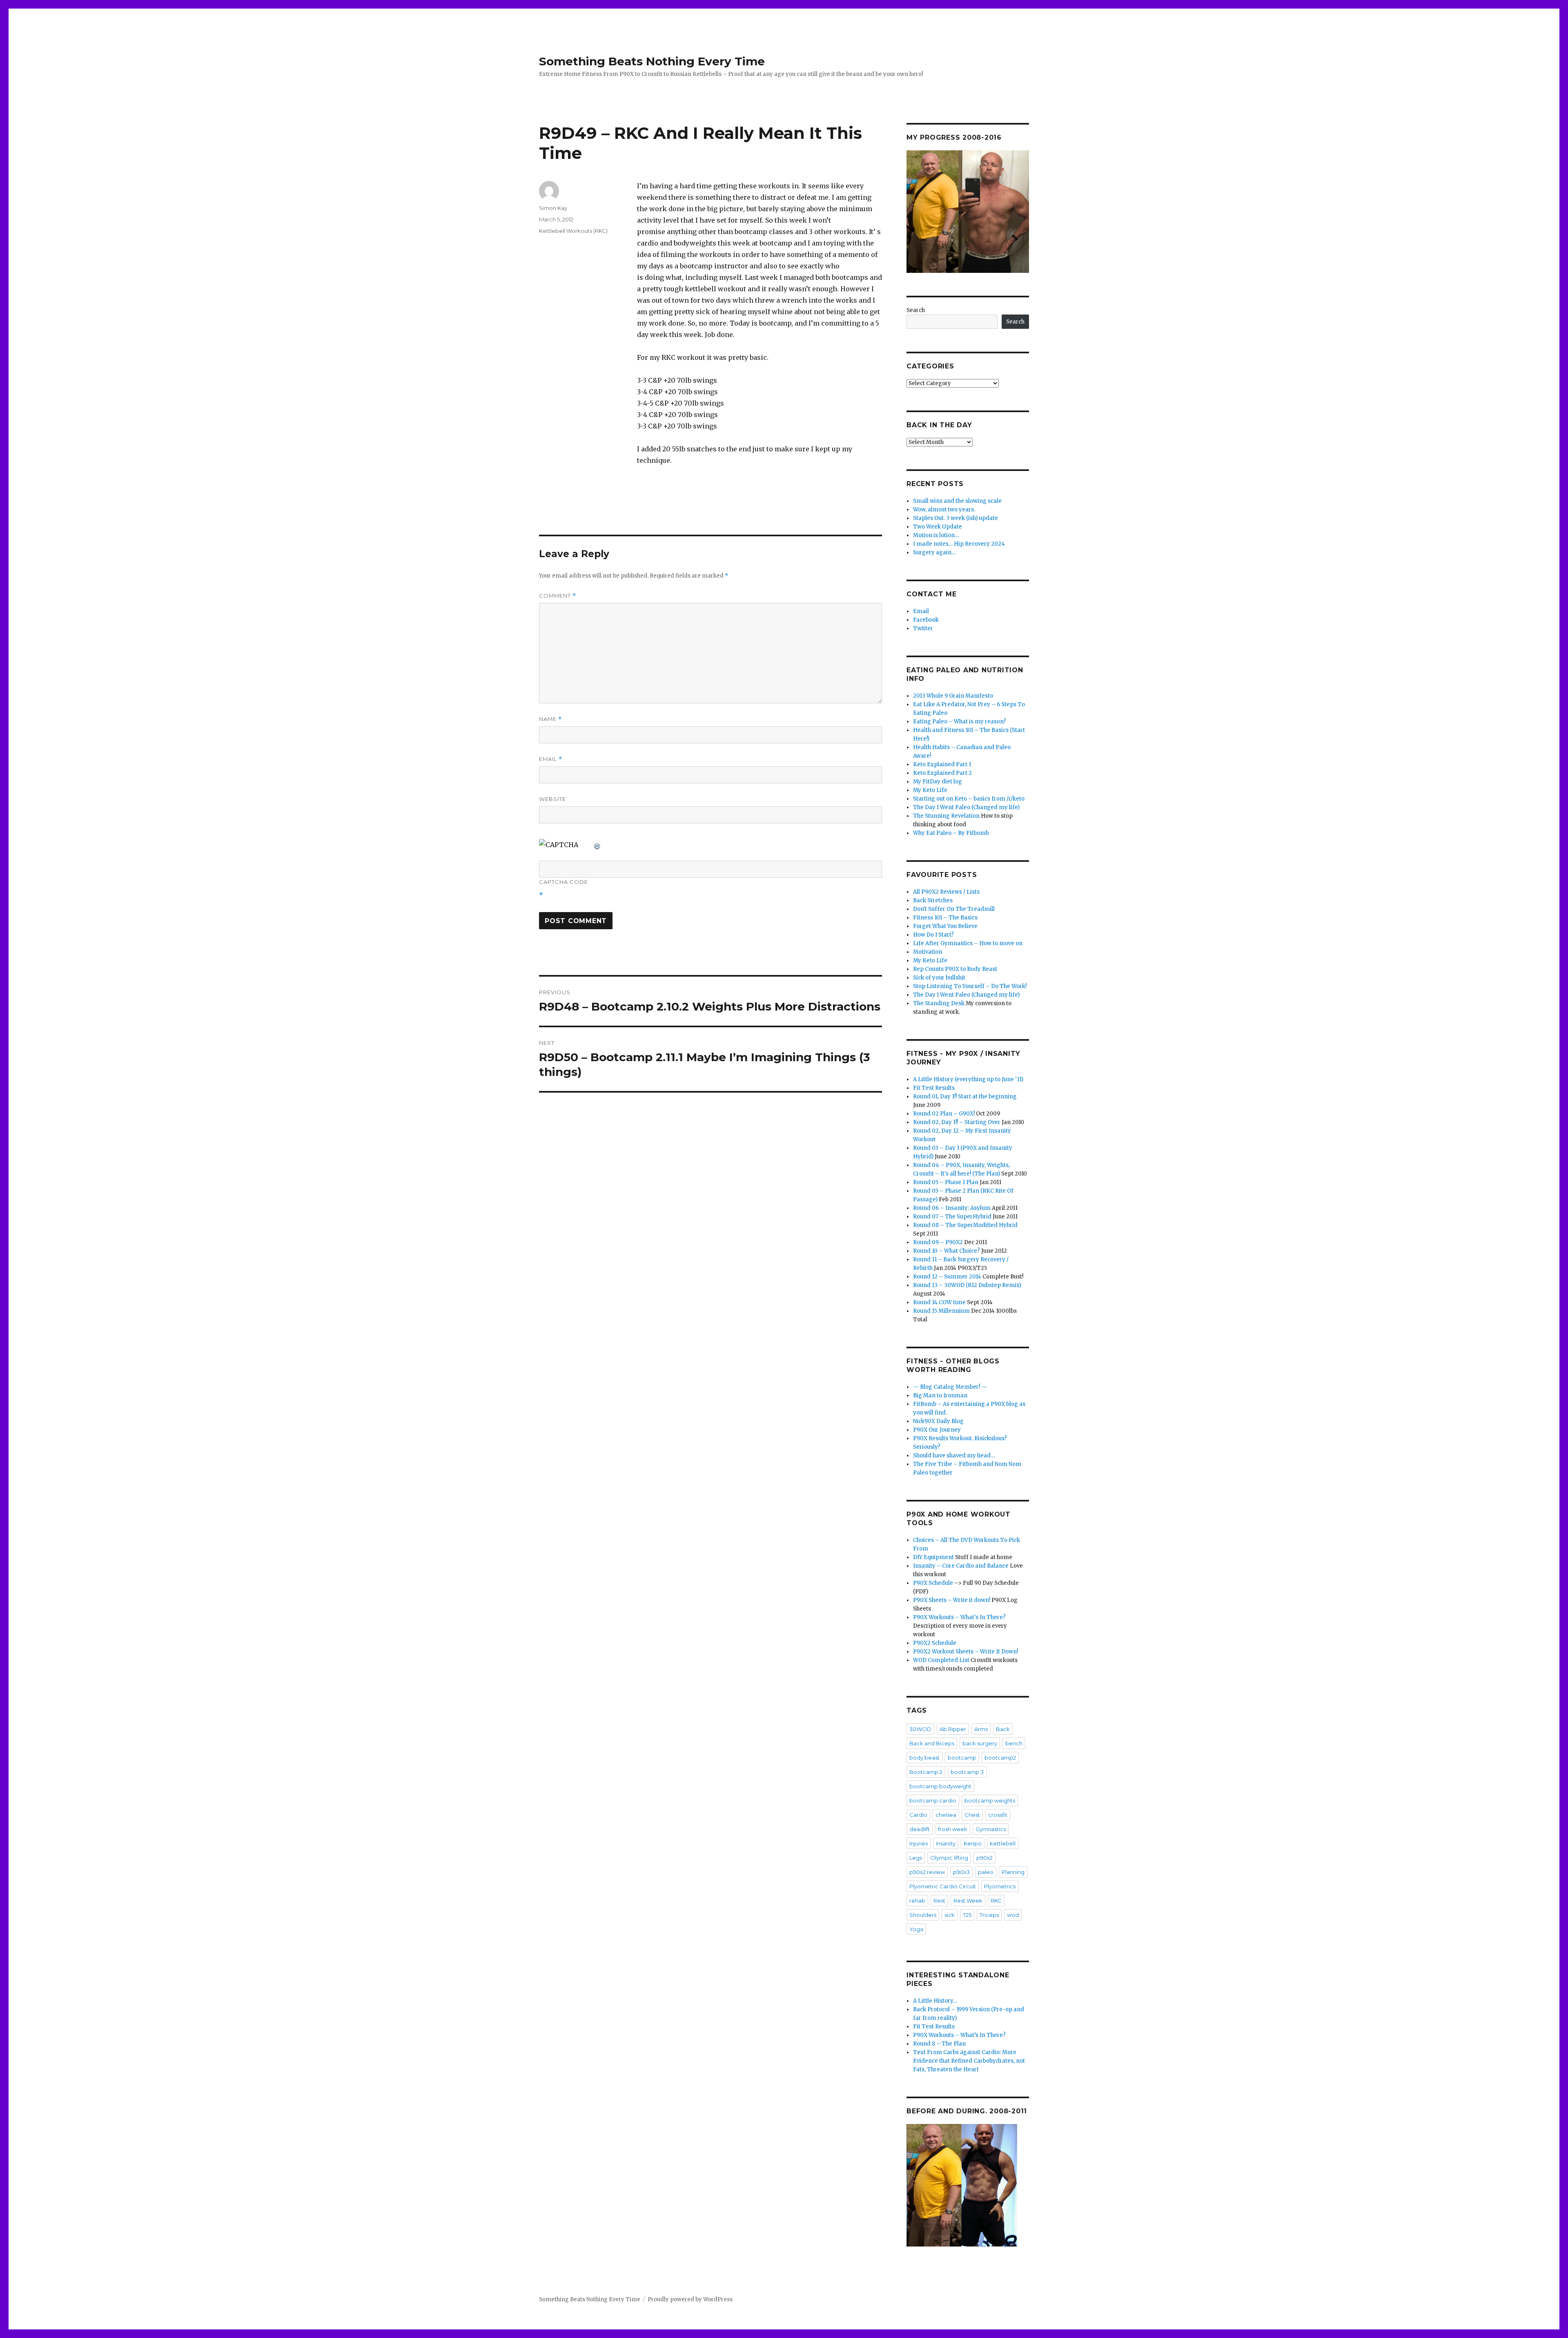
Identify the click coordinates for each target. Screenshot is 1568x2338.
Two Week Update (938, 527)
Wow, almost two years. (944, 510)
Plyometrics (1000, 1886)
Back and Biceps (932, 1743)
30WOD (920, 1729)
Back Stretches (933, 900)
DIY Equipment (933, 1557)
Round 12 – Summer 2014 (947, 1277)
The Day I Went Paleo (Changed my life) (966, 807)
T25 (967, 1915)
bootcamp (962, 1758)
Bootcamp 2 (926, 1772)
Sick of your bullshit (939, 978)
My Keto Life (930, 790)
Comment (558, 596)
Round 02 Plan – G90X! (944, 1114)
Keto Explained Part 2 (942, 773)
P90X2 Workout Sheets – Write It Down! (966, 1652)
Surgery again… (934, 552)
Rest (939, 1901)
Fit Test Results (934, 1088)
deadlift (920, 1829)
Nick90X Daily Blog (938, 1421)
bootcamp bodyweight (940, 1786)
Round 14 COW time (939, 1302)
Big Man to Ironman (940, 1395)
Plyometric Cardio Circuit (943, 1886)
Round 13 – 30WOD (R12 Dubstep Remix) (967, 1285)
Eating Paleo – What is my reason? (960, 722)
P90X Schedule (933, 1583)
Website (552, 799)
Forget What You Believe (945, 926)
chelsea (946, 1815)
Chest (972, 1815)
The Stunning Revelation (946, 816)
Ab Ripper (953, 1729)
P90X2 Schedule (935, 1643)
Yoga (916, 1929)
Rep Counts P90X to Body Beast (955, 969)
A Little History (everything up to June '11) (968, 1079)
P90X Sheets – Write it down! (952, 1600)
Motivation (928, 952)
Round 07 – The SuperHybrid (952, 1217)
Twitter (923, 628)
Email (551, 759)
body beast (924, 1758)
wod (1013, 1915)
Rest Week (968, 1901)
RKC (996, 1901)
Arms (981, 1729)
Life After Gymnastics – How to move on (968, 943)
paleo (986, 1872)
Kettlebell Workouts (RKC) (573, 231)
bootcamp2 (1000, 1758)
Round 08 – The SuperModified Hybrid (965, 1225)
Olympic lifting (949, 1858)
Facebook (926, 620)
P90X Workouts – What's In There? (959, 1617)
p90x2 (984, 1858)
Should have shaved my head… (954, 1456)
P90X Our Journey (937, 1430)
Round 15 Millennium (941, 1311)
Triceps (989, 1915)
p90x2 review (927, 1872)
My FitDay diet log (938, 782)
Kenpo (973, 1843)
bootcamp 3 (967, 1772)
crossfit (998, 1815)
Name (550, 719)
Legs (916, 1858)
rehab (917, 1901)
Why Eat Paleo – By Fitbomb (951, 833)
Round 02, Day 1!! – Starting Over (957, 1122)
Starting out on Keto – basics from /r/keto (969, 799)
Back (1003, 1729)
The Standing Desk (939, 1003)
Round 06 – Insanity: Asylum (952, 1208)
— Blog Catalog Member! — (950, 1387)
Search (916, 310)
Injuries (919, 1843)
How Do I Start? (933, 935)
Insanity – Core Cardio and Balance (961, 1566)
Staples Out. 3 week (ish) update (955, 518)
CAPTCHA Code (563, 882)
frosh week (953, 1829)
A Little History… (935, 2001)
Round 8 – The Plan (939, 2044)
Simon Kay (553, 208)
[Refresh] (597, 845)
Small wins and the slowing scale (957, 501)
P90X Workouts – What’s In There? (959, 2035)
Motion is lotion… (936, 535)
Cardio (918, 1815)
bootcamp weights (990, 1800)
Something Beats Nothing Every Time (652, 61)
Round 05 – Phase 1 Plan (946, 1182)
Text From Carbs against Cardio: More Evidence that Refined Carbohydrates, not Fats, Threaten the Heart (969, 2061)
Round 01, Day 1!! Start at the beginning (965, 1096)
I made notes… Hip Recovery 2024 (959, 544)
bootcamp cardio (933, 1800)
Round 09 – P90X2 (938, 1242)
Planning (1013, 1872)
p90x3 (961, 1872)
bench (1014, 1743)
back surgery (980, 1743)
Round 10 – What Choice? (947, 1251)
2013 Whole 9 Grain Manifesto (953, 696)
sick (950, 1915)
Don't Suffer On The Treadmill (954, 909)
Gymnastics (991, 1829)
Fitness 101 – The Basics (945, 918)
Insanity (946, 1843)
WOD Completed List (941, 1660)
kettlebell (1003, 1843)
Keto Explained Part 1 (942, 764)
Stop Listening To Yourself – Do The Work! (970, 986)
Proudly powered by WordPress (690, 2299)
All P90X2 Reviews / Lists (946, 892)
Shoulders (923, 1915)
